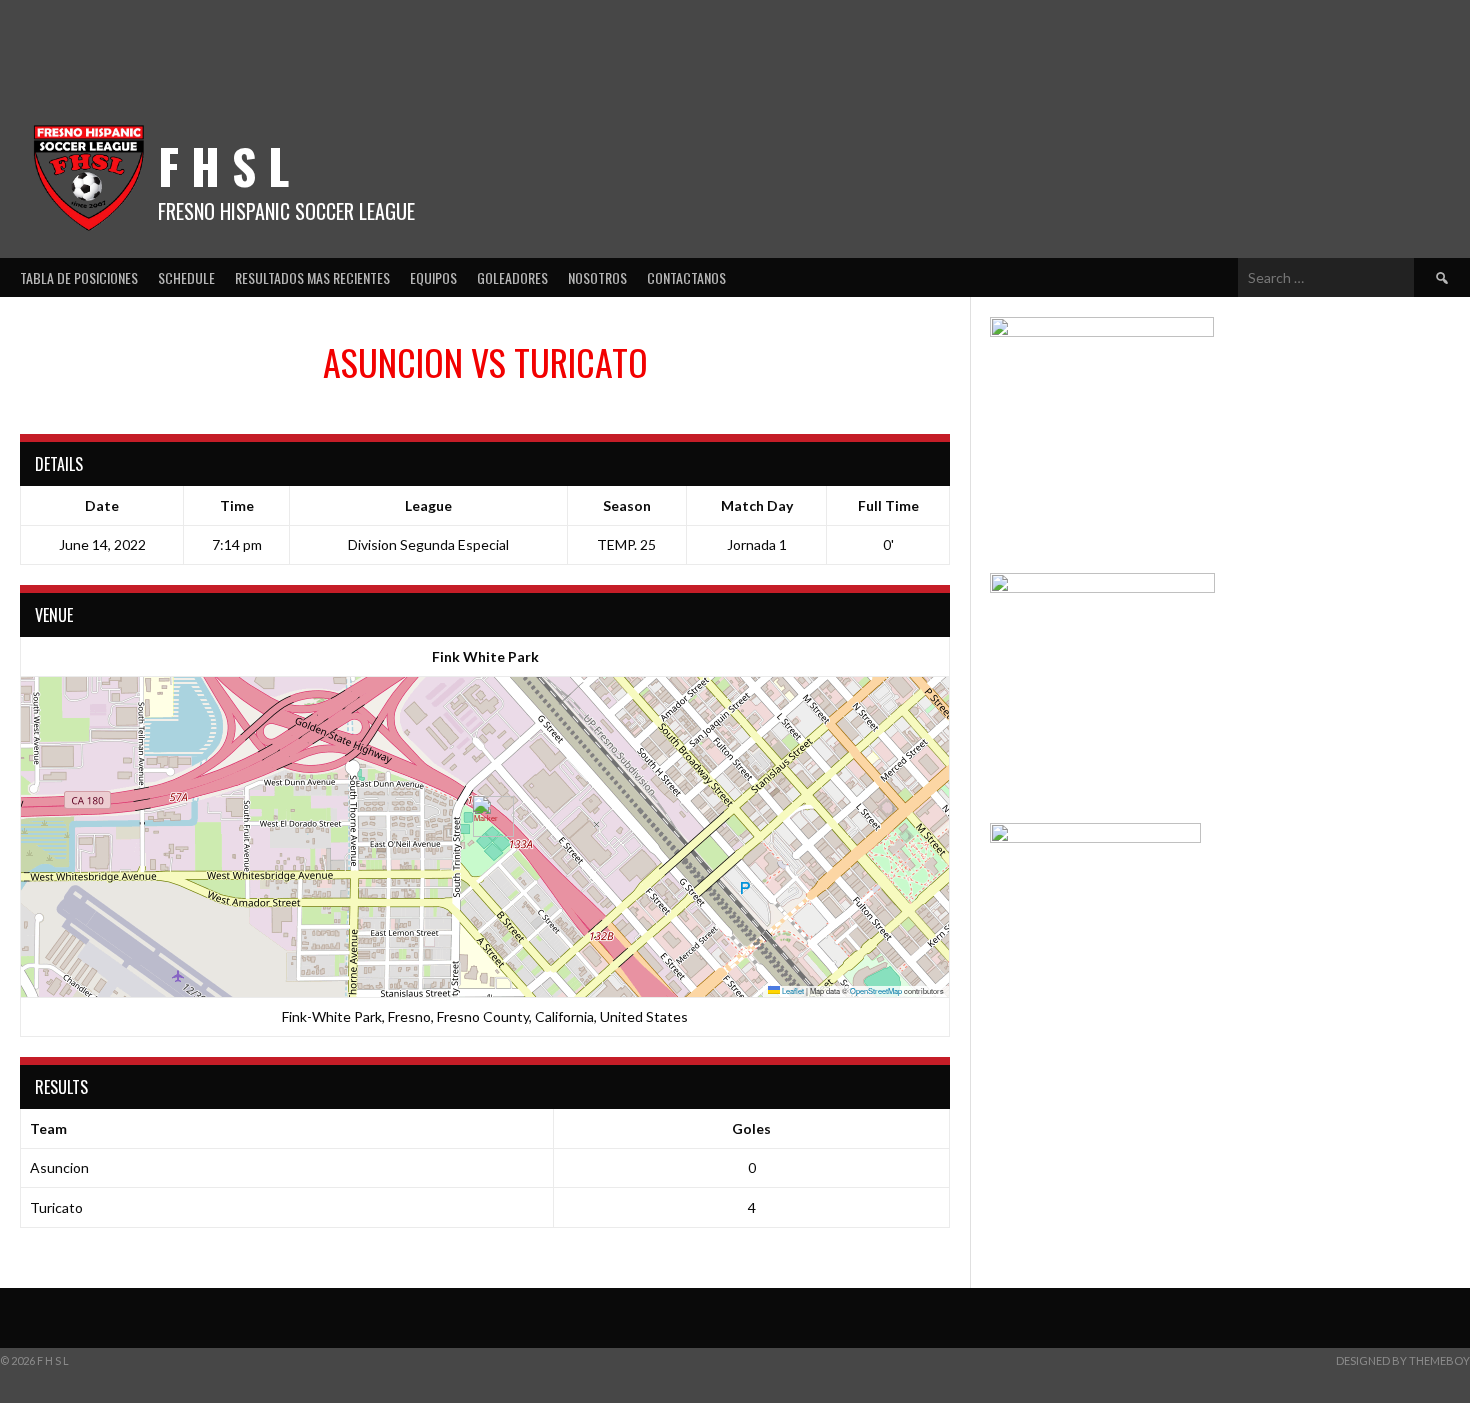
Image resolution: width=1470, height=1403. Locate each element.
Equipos (433, 277)
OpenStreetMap (876, 990)
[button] (485, 816)
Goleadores (512, 277)
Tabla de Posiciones (79, 277)
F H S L (223, 165)
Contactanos (686, 277)
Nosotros (597, 277)
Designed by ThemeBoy (1403, 1360)
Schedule (186, 277)
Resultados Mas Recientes (312, 277)
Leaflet (792, 990)
